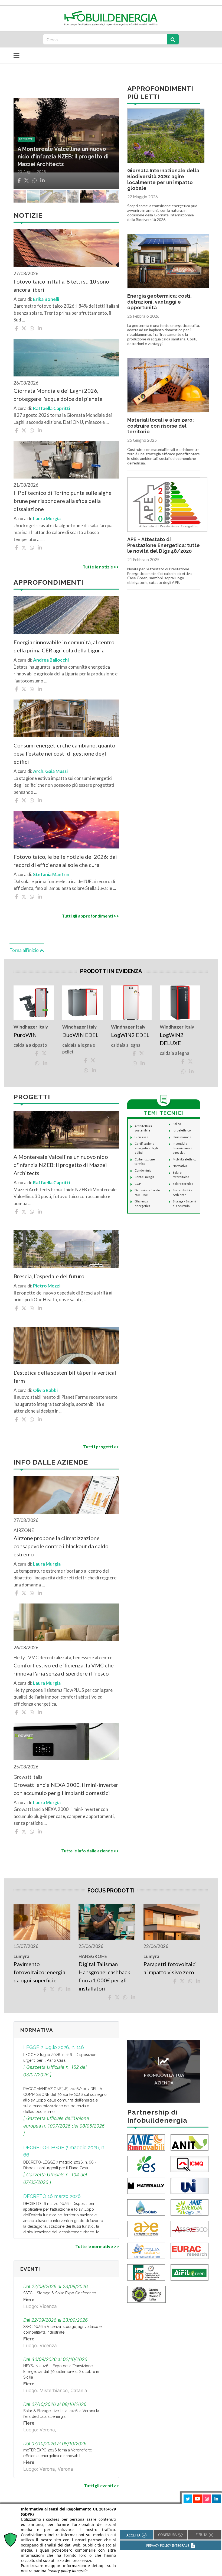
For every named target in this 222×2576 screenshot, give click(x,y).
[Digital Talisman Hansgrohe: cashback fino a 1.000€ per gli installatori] (107, 1922)
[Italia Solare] (146, 2250)
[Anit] (190, 2142)
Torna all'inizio (25, 950)
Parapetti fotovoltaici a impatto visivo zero (170, 1968)
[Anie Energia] (190, 2207)
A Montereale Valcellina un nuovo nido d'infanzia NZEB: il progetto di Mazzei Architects (61, 1165)
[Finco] (146, 2272)
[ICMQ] (190, 2163)
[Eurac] (190, 2250)
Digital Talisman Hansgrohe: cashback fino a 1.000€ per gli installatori (104, 1976)
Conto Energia (144, 1177)
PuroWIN (25, 1035)
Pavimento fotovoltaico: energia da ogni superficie (39, 1972)
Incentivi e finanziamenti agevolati (182, 1148)
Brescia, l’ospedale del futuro (49, 1276)
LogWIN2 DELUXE (172, 1039)
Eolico (177, 1124)
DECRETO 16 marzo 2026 (52, 2196)
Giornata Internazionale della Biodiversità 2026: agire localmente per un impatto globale (163, 179)
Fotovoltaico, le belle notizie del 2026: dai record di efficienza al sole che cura (65, 157)
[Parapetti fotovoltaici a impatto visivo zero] (172, 1922)
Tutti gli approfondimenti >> (90, 916)
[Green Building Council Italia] (146, 2294)
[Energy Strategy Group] (146, 2163)
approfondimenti (34, 139)
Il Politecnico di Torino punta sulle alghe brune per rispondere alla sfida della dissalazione (63, 501)
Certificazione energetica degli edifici (146, 1148)
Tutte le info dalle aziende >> (90, 1851)
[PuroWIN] (34, 1002)
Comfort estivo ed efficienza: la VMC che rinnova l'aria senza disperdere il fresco (64, 1669)
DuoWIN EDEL (80, 1035)
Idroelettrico (182, 1130)
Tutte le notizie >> (101, 567)
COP (138, 1184)
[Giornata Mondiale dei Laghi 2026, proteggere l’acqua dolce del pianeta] (66, 358)
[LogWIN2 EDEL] (131, 1002)
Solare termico (183, 1184)
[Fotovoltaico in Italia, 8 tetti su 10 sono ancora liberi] (66, 248)
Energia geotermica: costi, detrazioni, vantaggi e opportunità (159, 302)
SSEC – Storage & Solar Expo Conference (60, 2293)
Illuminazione (182, 1137)
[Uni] (190, 2185)
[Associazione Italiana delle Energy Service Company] (190, 2228)
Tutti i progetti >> (101, 1447)
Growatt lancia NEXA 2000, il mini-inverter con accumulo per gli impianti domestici (66, 1789)
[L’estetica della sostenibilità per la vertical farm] (66, 1346)
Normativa (180, 1166)
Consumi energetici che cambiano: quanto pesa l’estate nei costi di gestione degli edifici (64, 753)
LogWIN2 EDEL (130, 1035)
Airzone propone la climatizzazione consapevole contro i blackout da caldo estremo (61, 1546)
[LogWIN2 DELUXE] (180, 1002)
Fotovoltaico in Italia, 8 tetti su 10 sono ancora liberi (61, 285)
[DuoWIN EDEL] (83, 1002)
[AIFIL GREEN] (190, 2272)
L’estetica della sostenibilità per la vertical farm (65, 1377)
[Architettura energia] (146, 2228)
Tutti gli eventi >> (102, 2485)
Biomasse (141, 1137)
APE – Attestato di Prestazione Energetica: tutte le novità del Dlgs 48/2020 (164, 545)
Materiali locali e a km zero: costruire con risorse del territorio (161, 426)
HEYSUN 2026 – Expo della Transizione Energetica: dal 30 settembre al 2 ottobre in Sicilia (61, 2372)
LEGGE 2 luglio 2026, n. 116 (54, 2047)
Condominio (143, 1170)
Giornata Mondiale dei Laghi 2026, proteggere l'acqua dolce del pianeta (58, 395)
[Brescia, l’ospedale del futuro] (66, 1249)
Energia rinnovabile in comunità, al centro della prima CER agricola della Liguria (64, 646)
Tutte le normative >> (97, 2246)
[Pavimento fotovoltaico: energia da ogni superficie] (42, 1922)
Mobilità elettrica (185, 1159)
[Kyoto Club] (146, 2207)
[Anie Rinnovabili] (146, 2142)
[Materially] (146, 2185)
